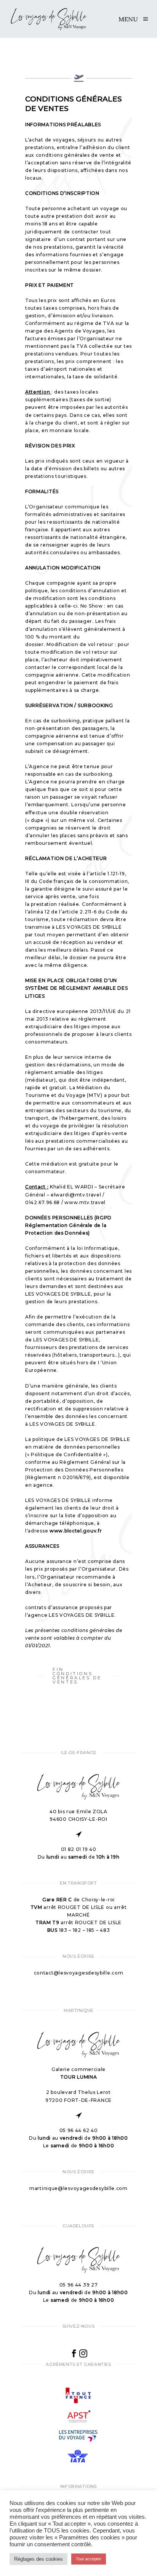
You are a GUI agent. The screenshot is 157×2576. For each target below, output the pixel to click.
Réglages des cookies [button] (38, 2559)
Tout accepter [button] (89, 2559)
